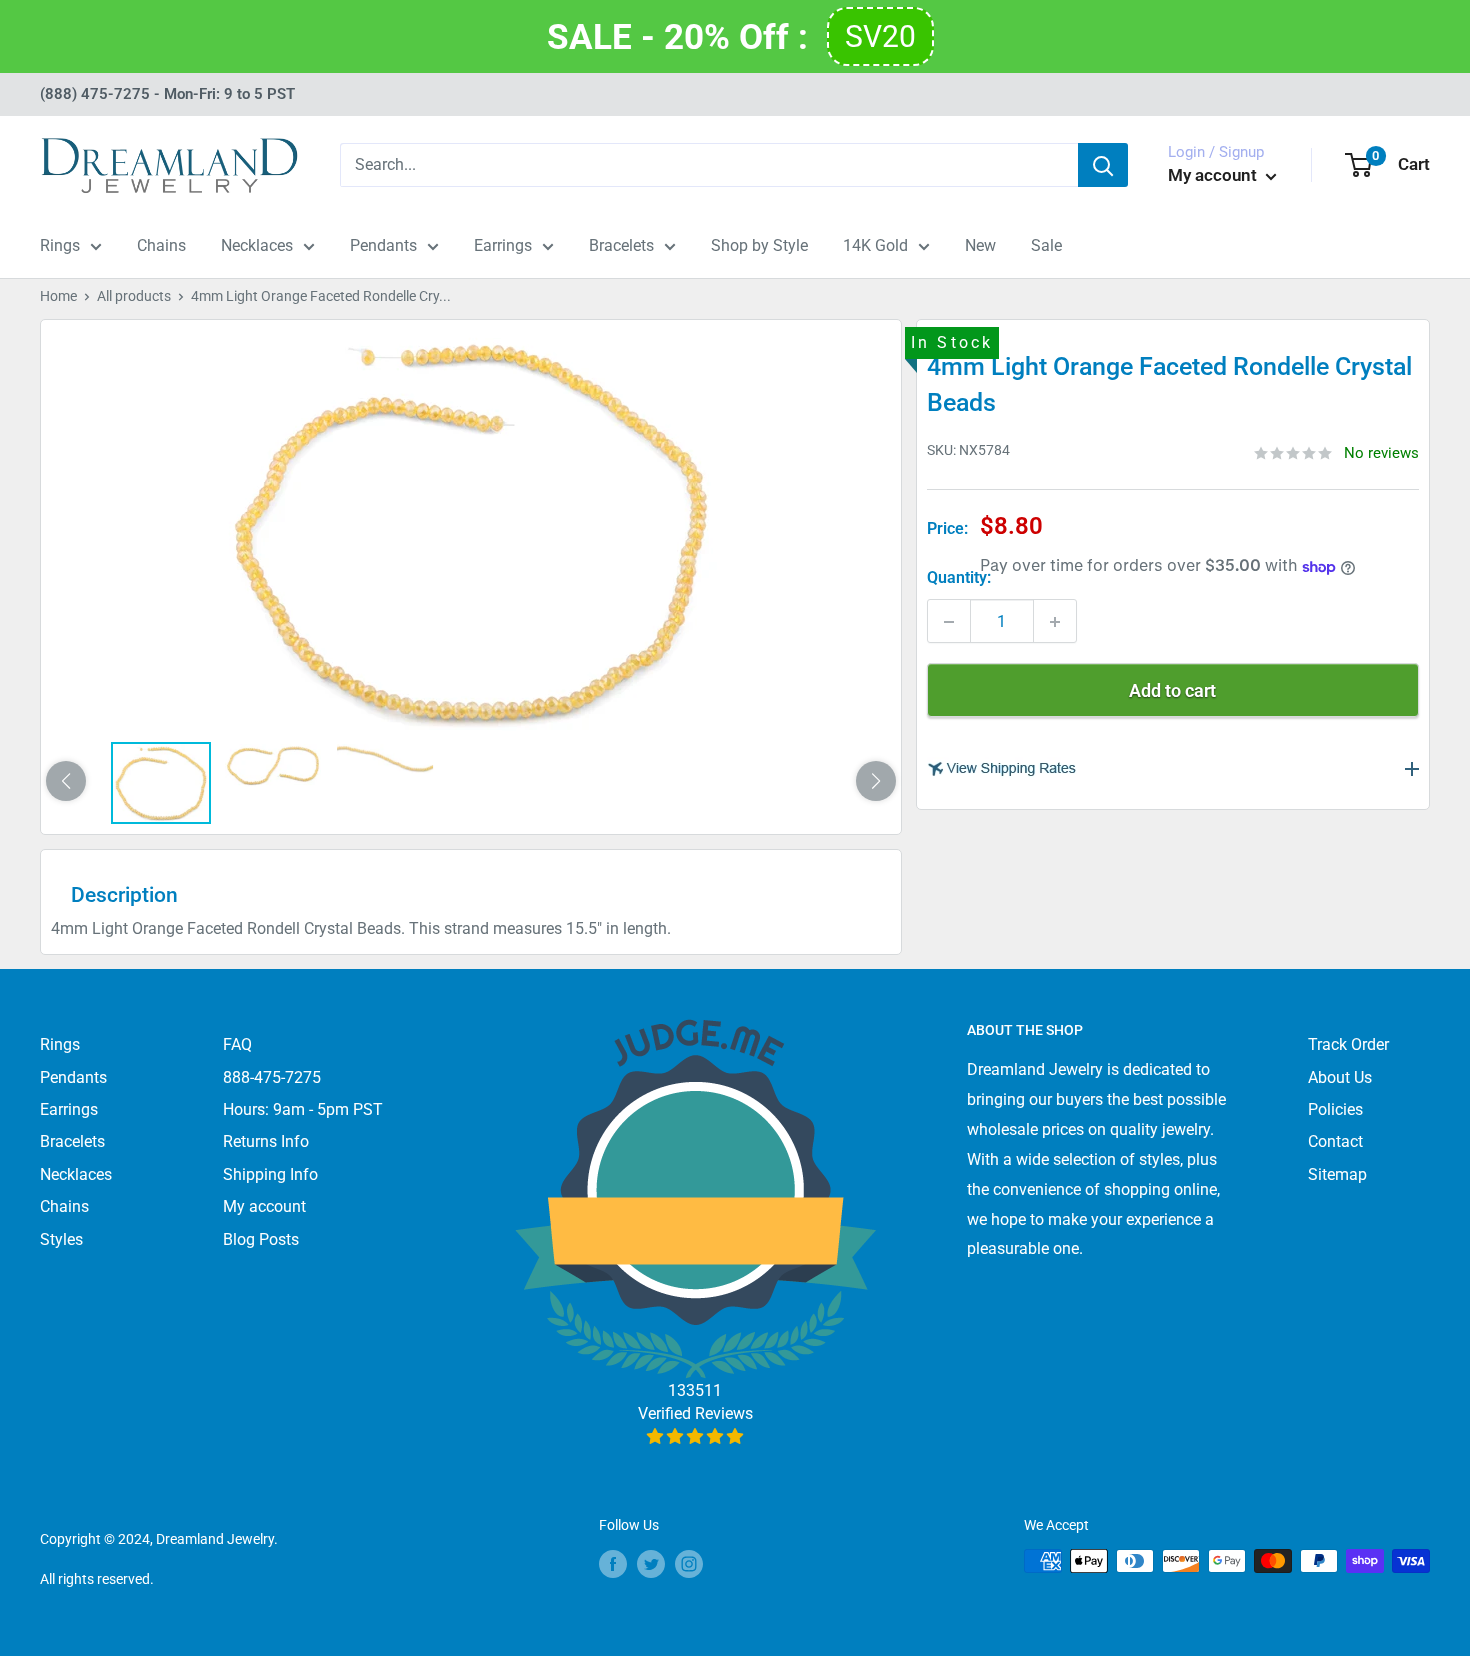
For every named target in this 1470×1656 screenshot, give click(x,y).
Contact (1335, 1141)
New (980, 245)
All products (134, 296)
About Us (1340, 1077)
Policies (1335, 1109)
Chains (161, 245)
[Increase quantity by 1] (1055, 622)
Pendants (383, 245)
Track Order (1348, 1044)
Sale (1046, 245)
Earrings (503, 245)
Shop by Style (759, 245)
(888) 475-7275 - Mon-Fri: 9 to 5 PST (167, 94)
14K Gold (875, 245)
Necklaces (257, 245)
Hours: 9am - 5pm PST (303, 1109)
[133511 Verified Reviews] (695, 1436)
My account (1214, 175)
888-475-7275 (272, 1077)
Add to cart (1172, 691)
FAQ (237, 1044)
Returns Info (266, 1141)
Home (58, 296)
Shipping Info (270, 1174)
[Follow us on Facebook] (613, 1563)
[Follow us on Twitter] (651, 1563)
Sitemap (1337, 1174)
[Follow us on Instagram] (689, 1563)
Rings (60, 245)
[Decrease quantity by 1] (949, 622)
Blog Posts (261, 1239)
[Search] (1103, 165)
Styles (61, 1239)
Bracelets (621, 245)
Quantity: (959, 578)
